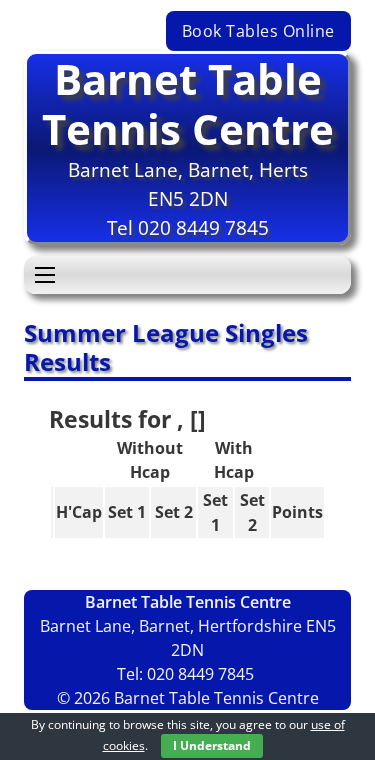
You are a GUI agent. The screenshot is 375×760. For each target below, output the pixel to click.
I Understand (212, 745)
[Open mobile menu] (45, 275)
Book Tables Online (258, 31)
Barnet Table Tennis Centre (188, 103)
